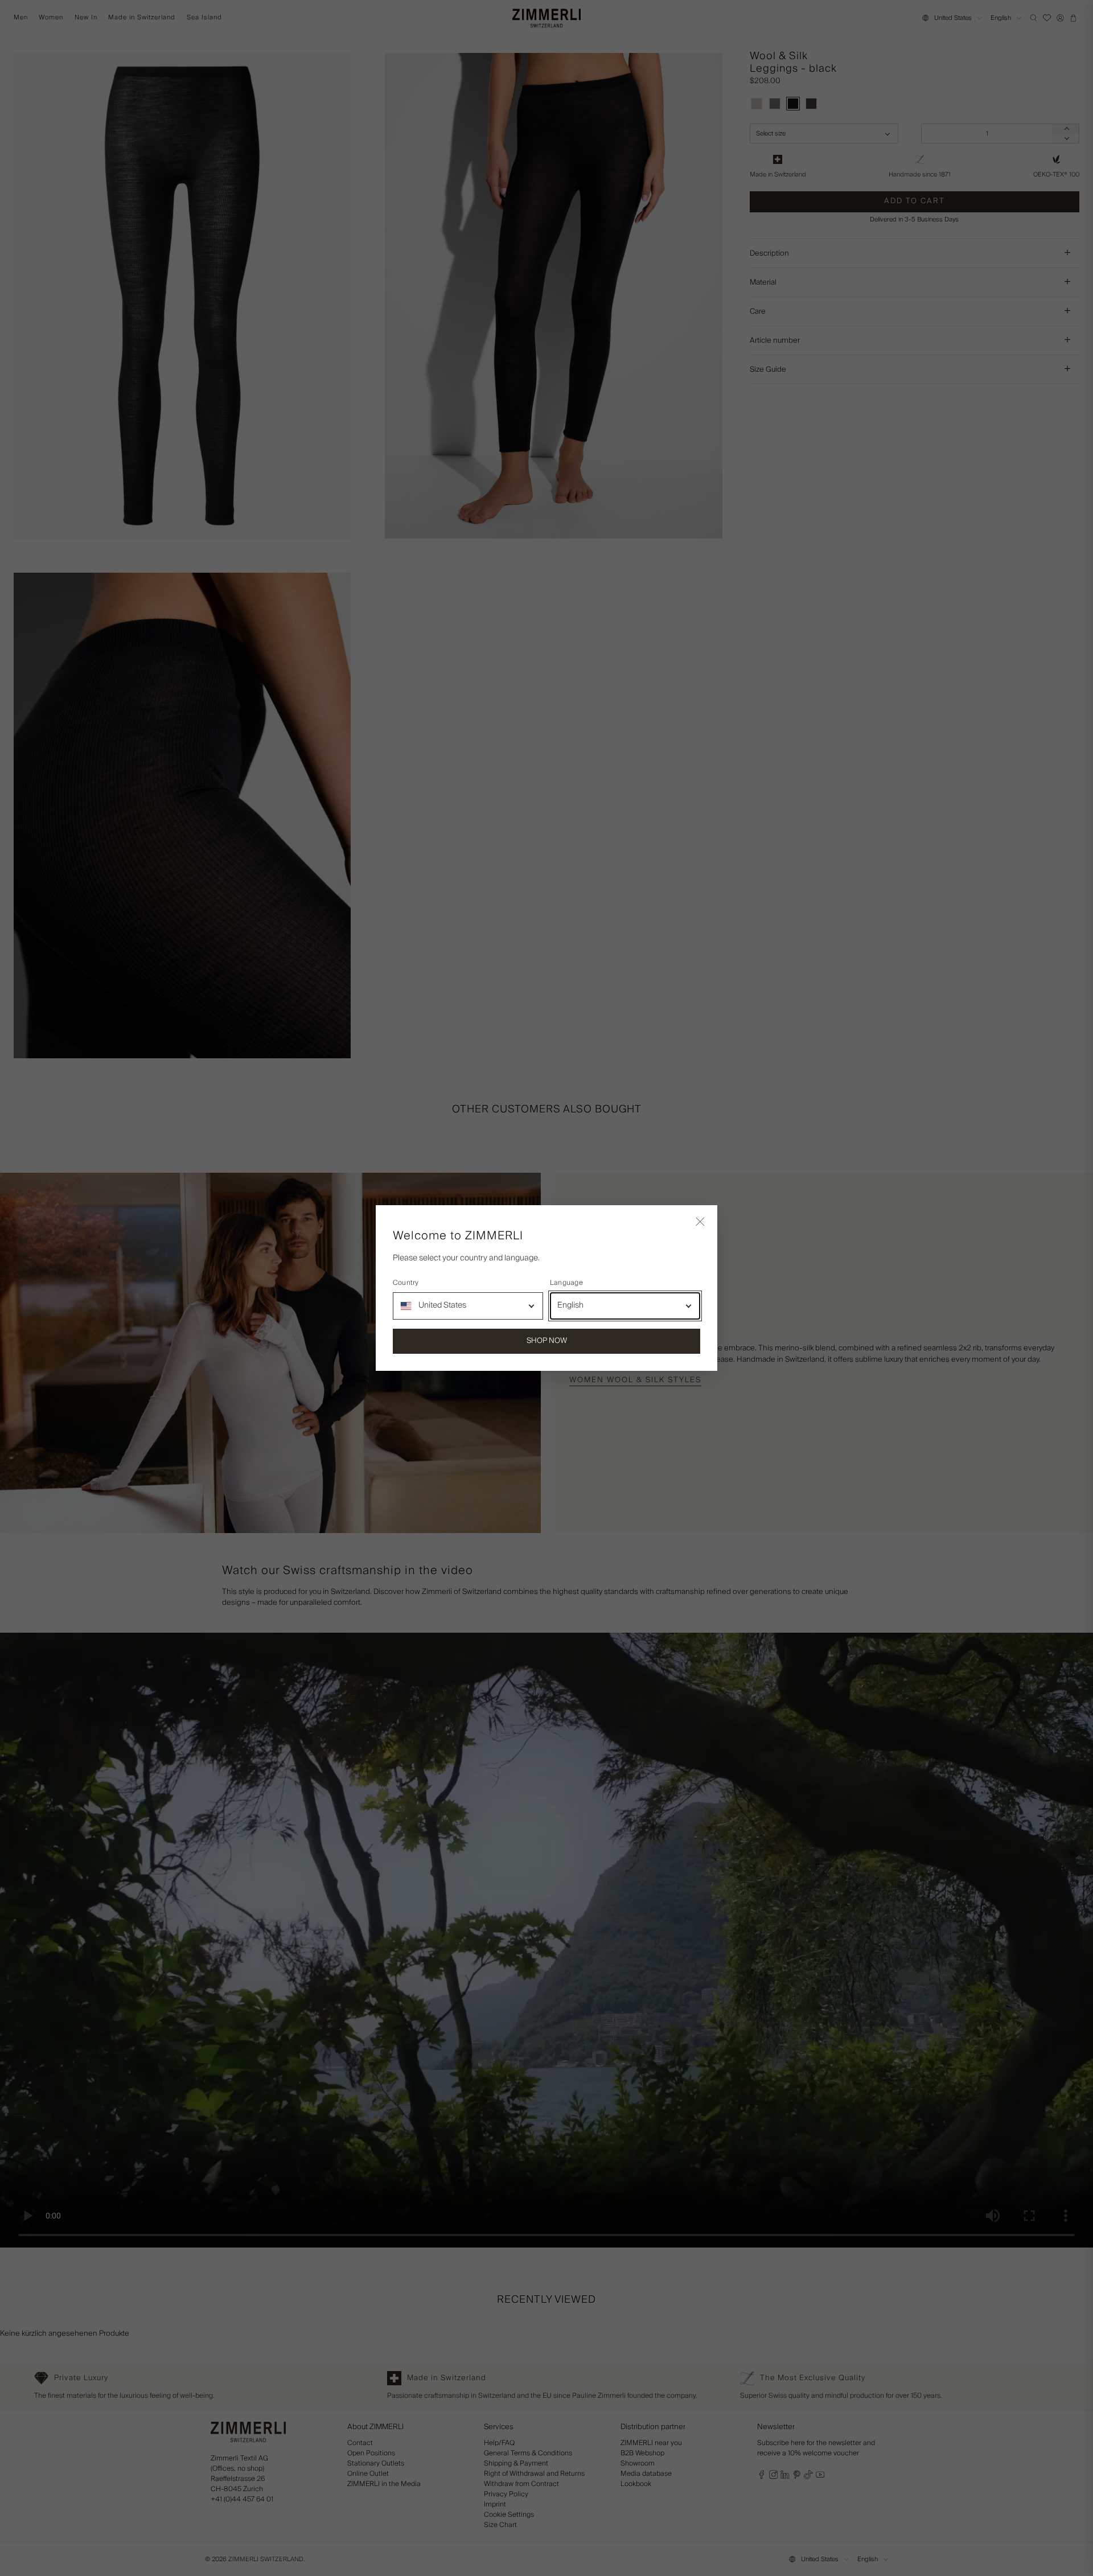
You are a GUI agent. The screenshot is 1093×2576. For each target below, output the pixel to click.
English (570, 1305)
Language (566, 1283)
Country (406, 1283)
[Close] (700, 1222)
